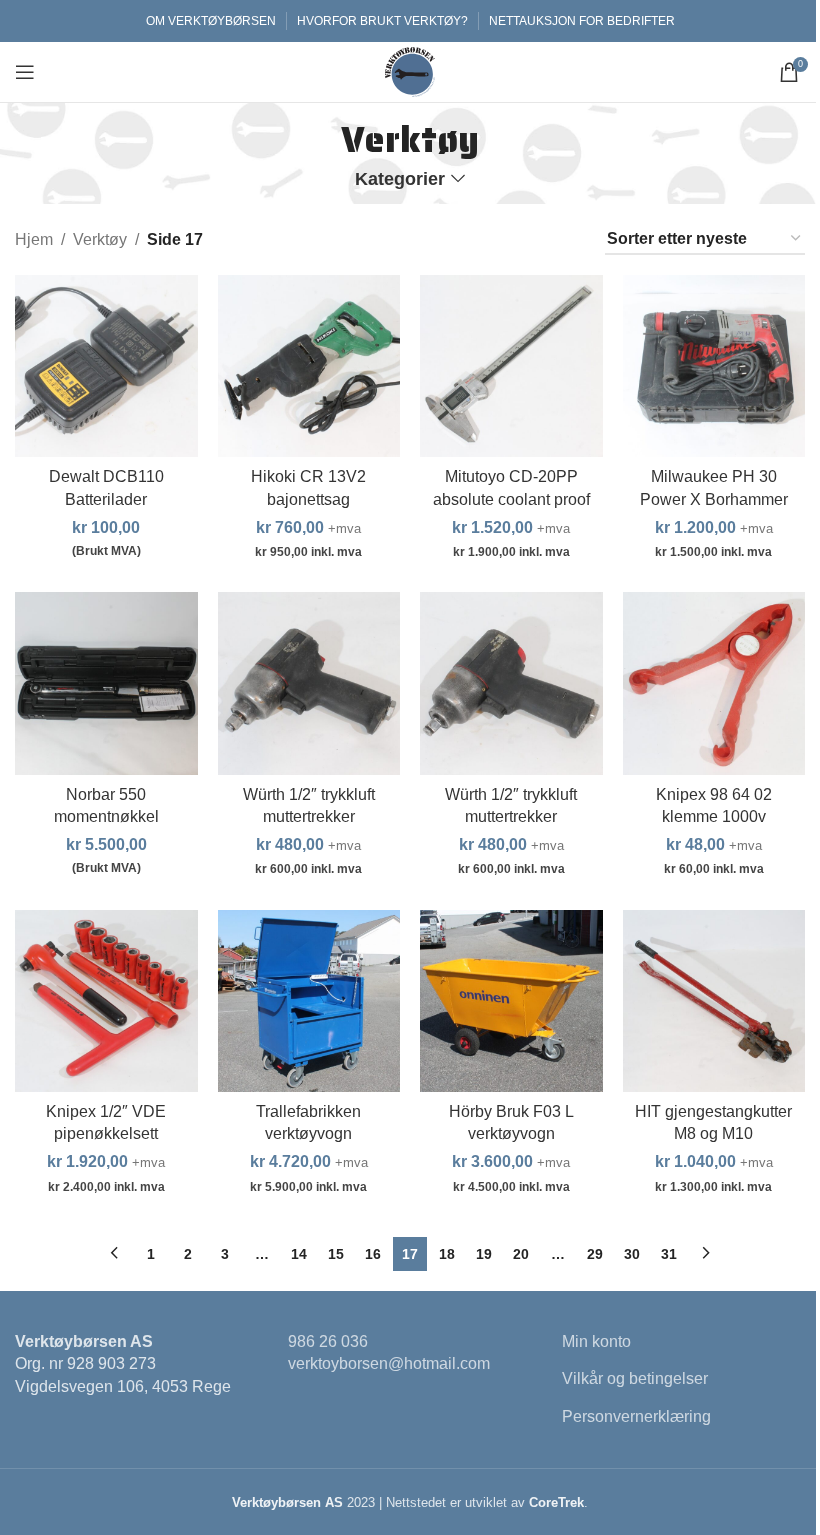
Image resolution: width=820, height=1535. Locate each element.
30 (632, 1254)
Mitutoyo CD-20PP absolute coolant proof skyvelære (511, 499)
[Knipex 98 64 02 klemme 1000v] (714, 683)
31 (669, 1254)
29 (595, 1254)
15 (336, 1254)
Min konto (596, 1341)
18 (447, 1254)
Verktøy (100, 239)
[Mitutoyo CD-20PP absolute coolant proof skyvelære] (511, 366)
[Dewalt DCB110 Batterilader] (106, 366)
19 (484, 1254)
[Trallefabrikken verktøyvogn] (309, 1001)
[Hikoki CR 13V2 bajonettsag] (309, 366)
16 (373, 1254)
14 (299, 1254)
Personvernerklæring (636, 1416)
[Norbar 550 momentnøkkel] (106, 683)
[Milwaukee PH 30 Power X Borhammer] (714, 366)
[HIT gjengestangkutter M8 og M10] (714, 1001)
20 (521, 1254)
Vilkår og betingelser (635, 1378)
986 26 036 (328, 1341)
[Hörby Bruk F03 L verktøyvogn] (511, 1001)
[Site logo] (410, 70)
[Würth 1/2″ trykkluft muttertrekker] (309, 683)
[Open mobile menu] (25, 72)
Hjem (34, 239)
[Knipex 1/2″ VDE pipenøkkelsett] (106, 1001)
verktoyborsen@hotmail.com (389, 1363)
